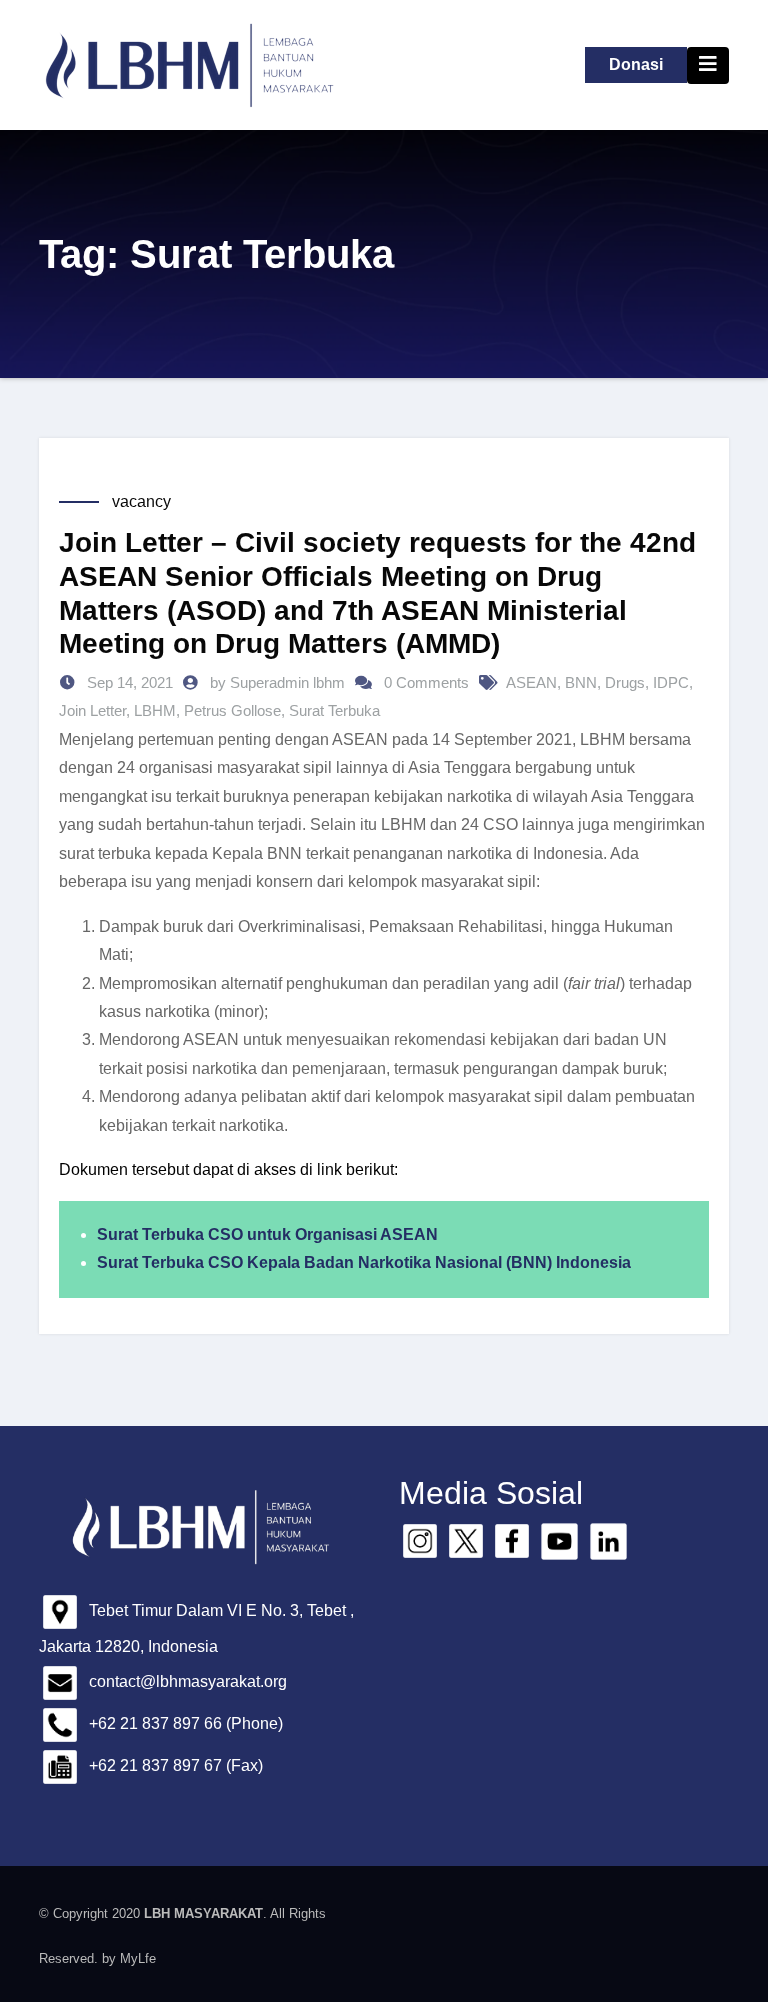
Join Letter (92, 710)
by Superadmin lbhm (279, 682)
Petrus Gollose (232, 710)
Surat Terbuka (334, 710)
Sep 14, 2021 (128, 682)
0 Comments (426, 682)
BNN (581, 682)
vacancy (141, 501)
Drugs (625, 682)
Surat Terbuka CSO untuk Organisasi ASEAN (267, 1234)
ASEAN (531, 682)
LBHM (155, 710)
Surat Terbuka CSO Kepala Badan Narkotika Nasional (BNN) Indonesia (364, 1262)
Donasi (636, 64)
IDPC (671, 682)
